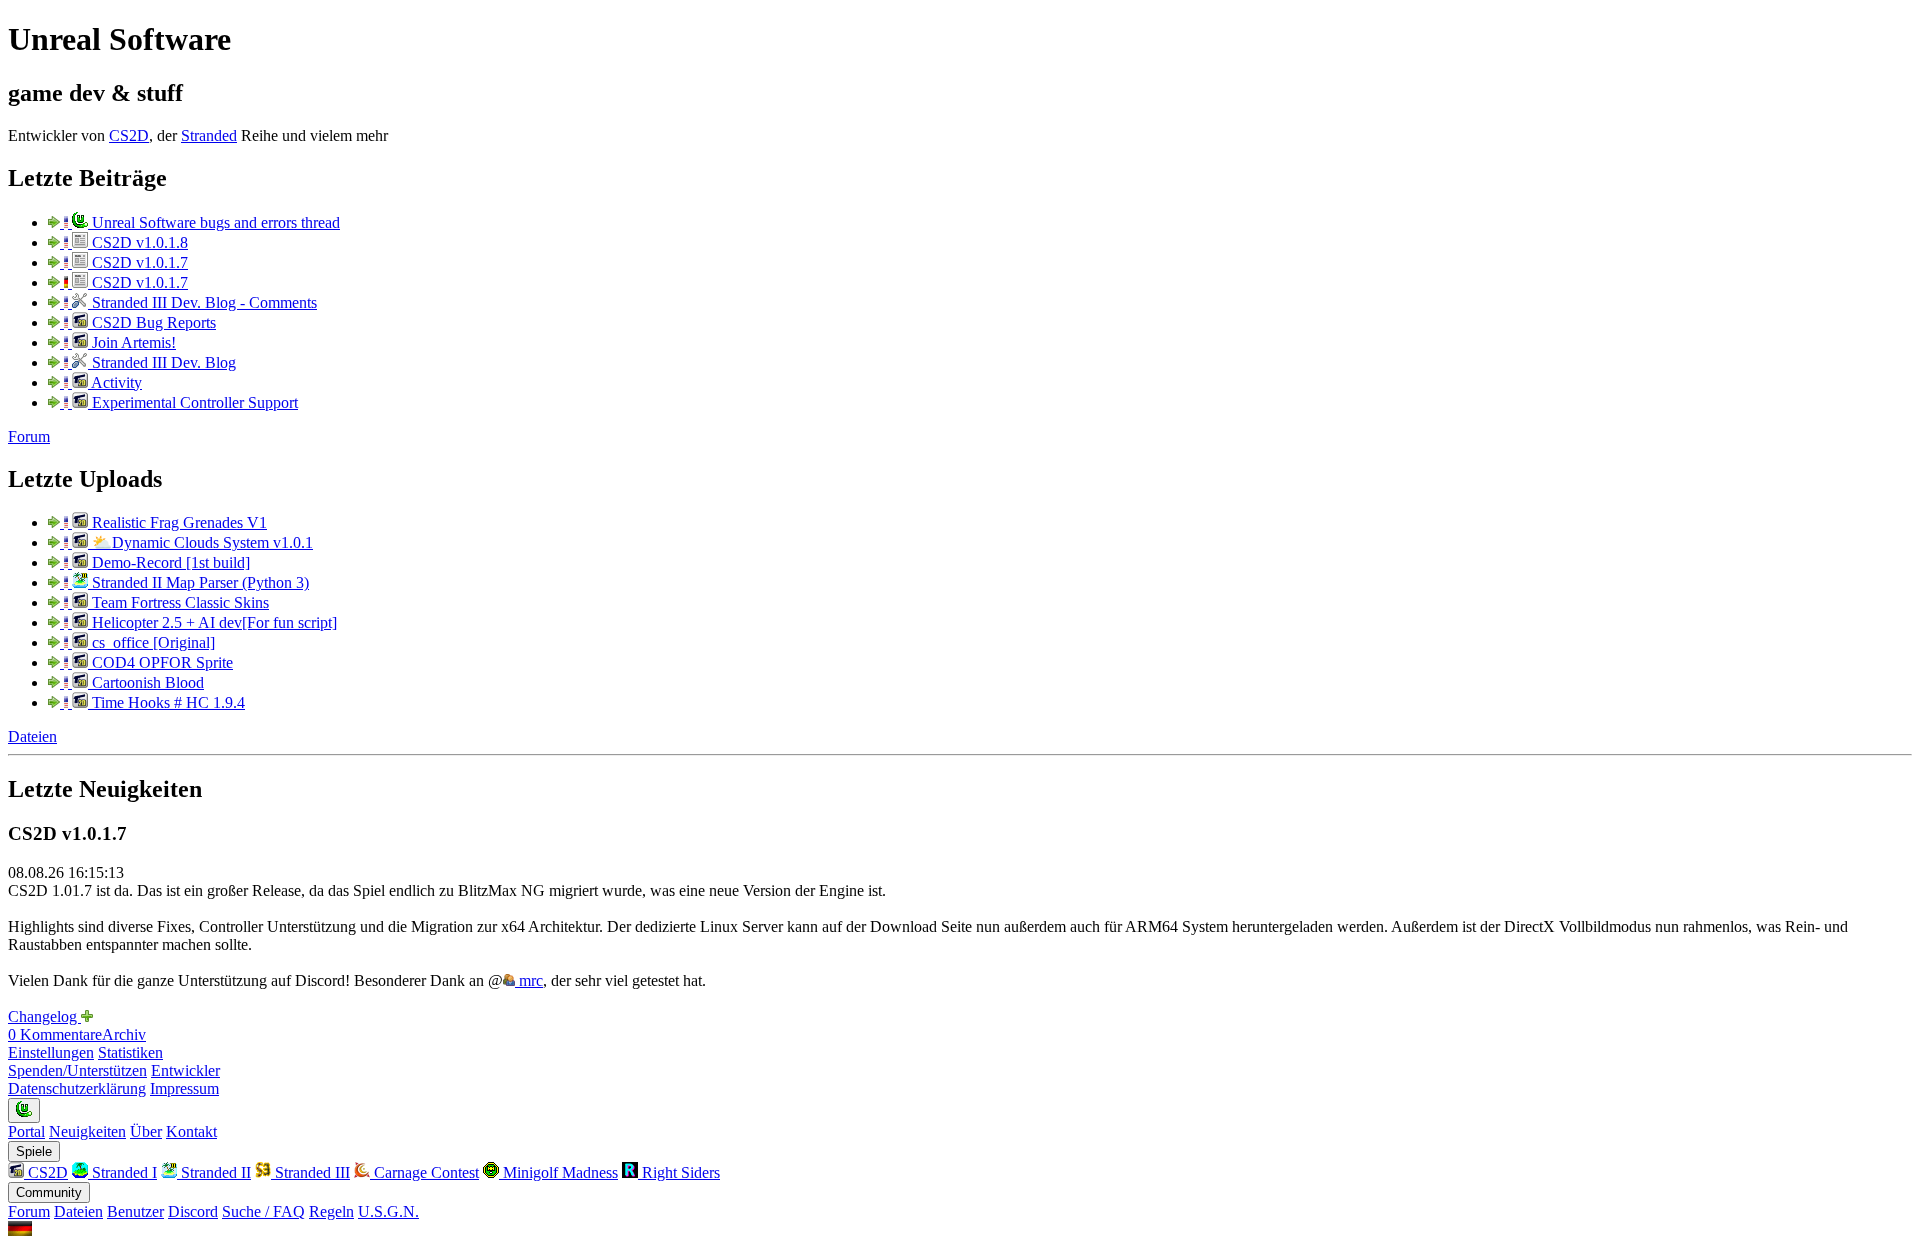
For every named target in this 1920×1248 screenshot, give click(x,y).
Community (49, 1192)
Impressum (184, 1088)
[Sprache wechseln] (20, 1230)
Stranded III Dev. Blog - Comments (202, 302)
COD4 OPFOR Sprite (160, 662)
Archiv (124, 1034)
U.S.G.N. (388, 1211)
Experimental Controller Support (193, 402)
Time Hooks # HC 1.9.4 (166, 702)
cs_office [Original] (151, 642)
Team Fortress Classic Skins (178, 602)
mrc (529, 980)
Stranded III (310, 1172)
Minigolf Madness (558, 1172)
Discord (193, 1211)
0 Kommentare (55, 1034)
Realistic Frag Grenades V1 (177, 522)
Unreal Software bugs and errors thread (214, 222)
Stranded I (122, 1172)
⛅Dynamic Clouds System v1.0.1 (200, 542)
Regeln (331, 1211)
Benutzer (135, 1211)
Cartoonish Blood (146, 682)
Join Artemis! (132, 342)
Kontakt (191, 1131)
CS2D (129, 135)
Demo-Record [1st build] (169, 562)
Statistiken (130, 1052)
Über (146, 1131)
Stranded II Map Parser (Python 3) (198, 582)
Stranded (209, 135)
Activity (115, 382)
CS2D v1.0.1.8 (138, 242)
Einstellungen (51, 1052)
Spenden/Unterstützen (77, 1070)
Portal (26, 1131)
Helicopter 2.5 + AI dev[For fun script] (212, 622)
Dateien (32, 736)
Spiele (34, 1151)
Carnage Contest (424, 1172)
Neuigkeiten (87, 1131)
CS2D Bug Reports (152, 322)
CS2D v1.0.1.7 (138, 262)
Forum (29, 436)
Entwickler (185, 1070)
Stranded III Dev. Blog (162, 362)
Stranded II (214, 1172)
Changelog (44, 1016)
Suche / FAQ (263, 1211)
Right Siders (679, 1172)
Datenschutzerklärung (77, 1088)
